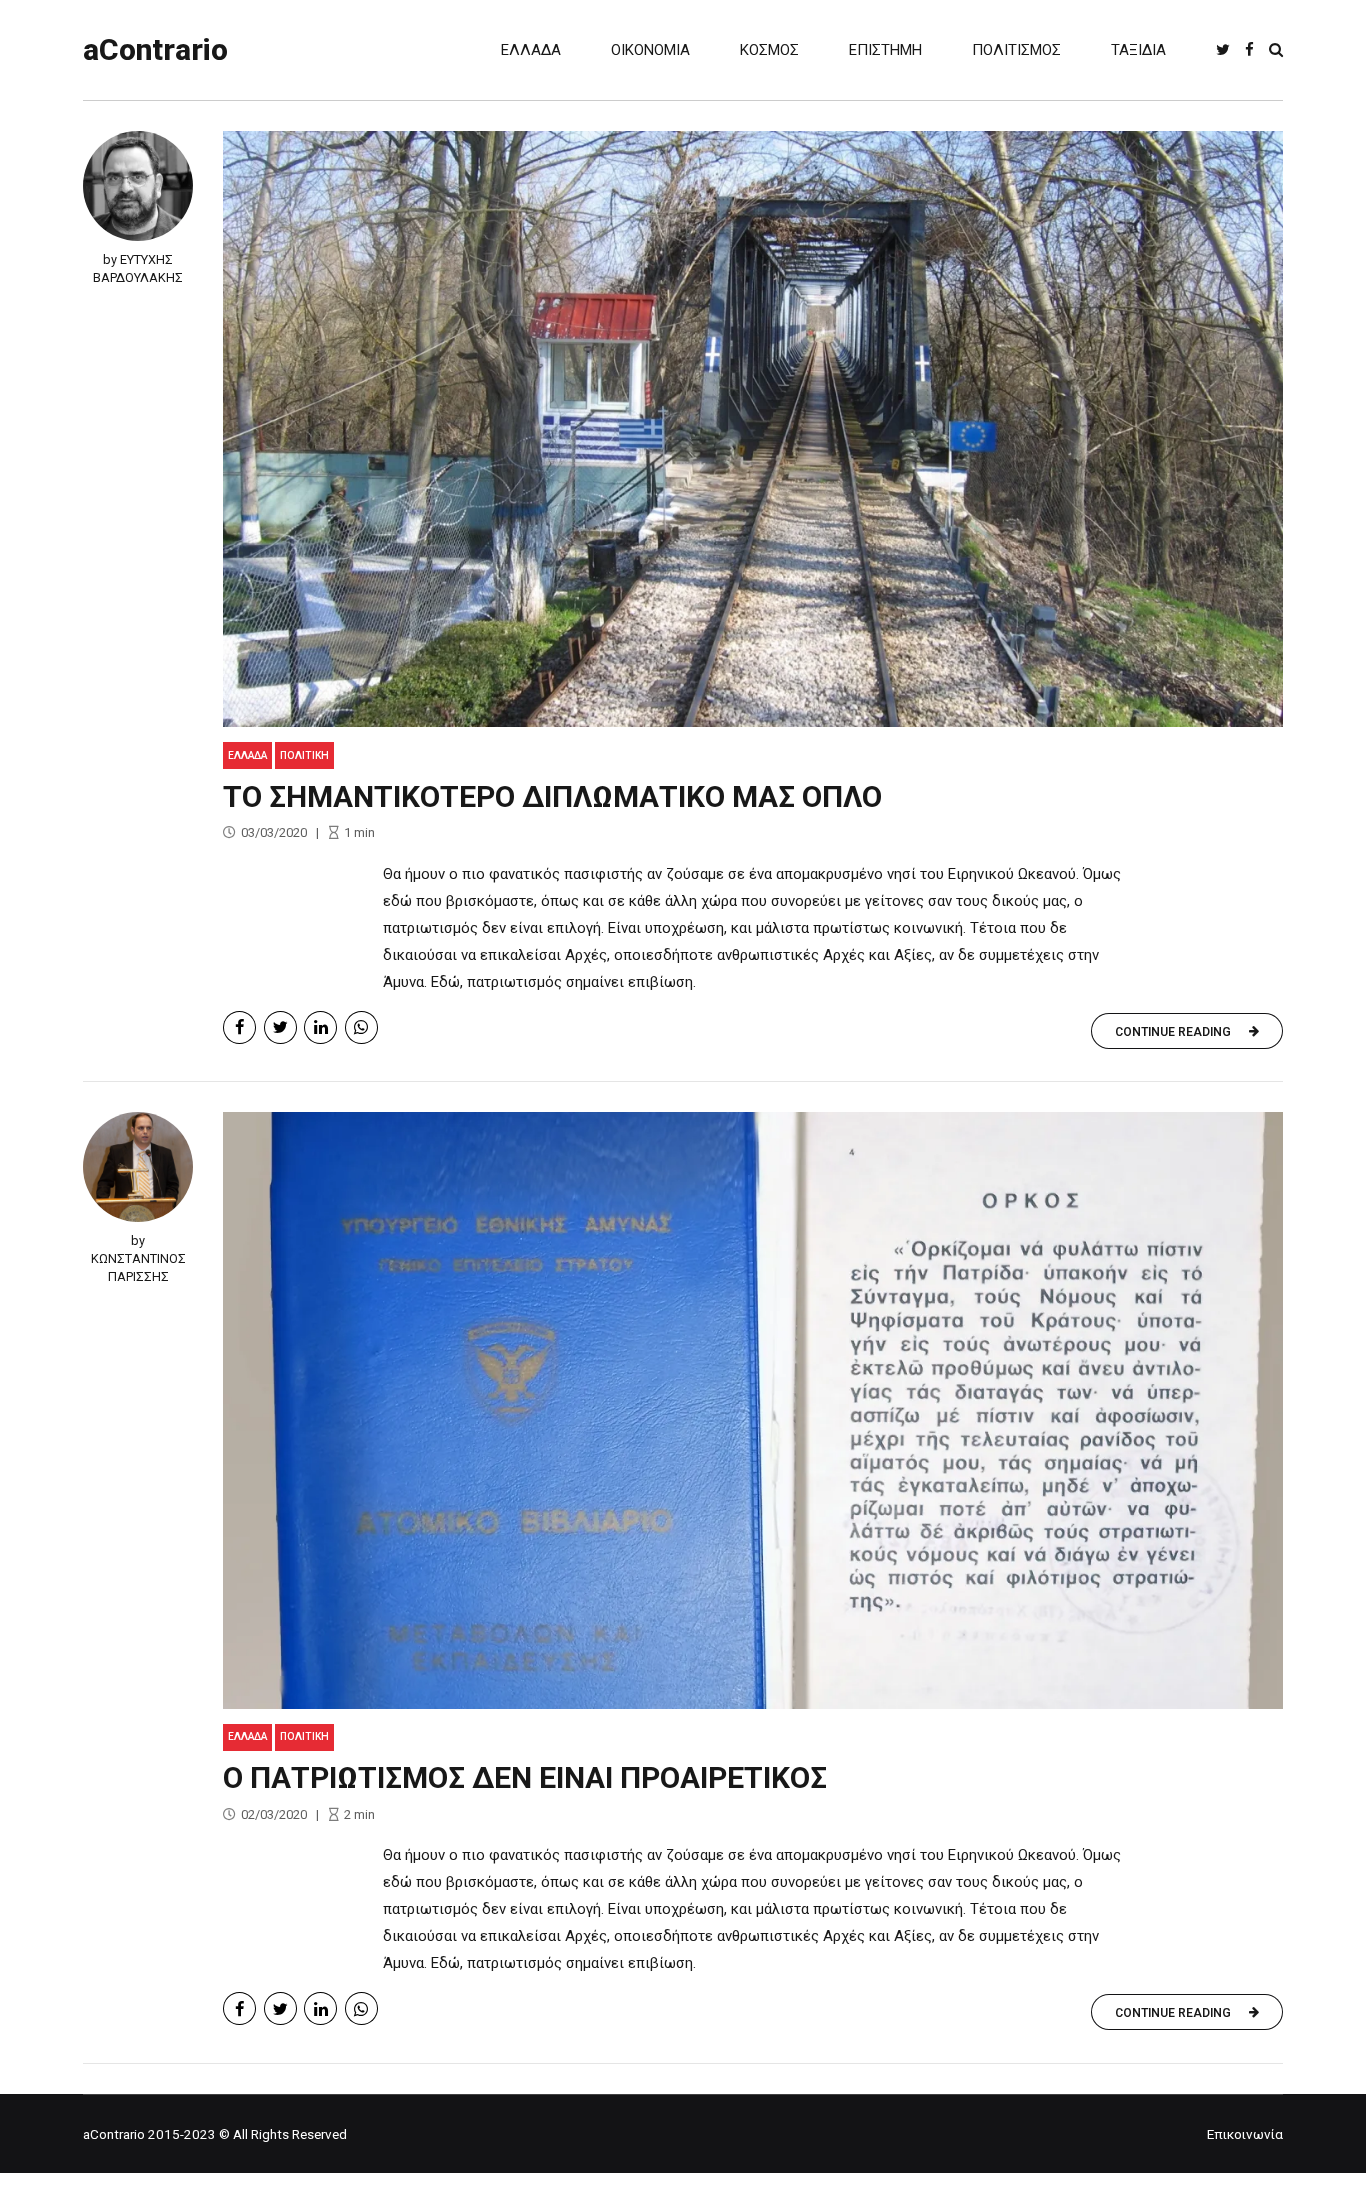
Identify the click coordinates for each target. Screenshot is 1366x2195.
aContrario (155, 49)
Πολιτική (304, 755)
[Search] (1276, 49)
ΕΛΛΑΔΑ (531, 50)
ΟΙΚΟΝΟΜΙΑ (650, 50)
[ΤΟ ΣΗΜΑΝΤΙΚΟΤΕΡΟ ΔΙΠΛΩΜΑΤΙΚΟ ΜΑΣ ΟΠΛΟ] (753, 429)
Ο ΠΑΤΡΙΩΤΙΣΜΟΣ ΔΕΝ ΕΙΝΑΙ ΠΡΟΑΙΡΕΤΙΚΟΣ (525, 1777)
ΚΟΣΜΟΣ (769, 50)
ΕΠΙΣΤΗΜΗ (885, 50)
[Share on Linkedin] (320, 1027)
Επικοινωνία (1245, 2134)
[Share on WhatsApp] (361, 1027)
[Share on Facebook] (239, 1027)
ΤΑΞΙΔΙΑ (1138, 50)
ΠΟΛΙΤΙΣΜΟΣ (1016, 50)
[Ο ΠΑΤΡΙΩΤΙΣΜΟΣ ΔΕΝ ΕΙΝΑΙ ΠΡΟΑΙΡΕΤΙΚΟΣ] (753, 1410)
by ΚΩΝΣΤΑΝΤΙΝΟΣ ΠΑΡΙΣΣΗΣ (138, 1258)
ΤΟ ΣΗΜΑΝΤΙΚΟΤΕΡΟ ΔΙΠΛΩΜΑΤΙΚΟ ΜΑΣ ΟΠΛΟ (552, 796)
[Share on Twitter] (280, 1027)
